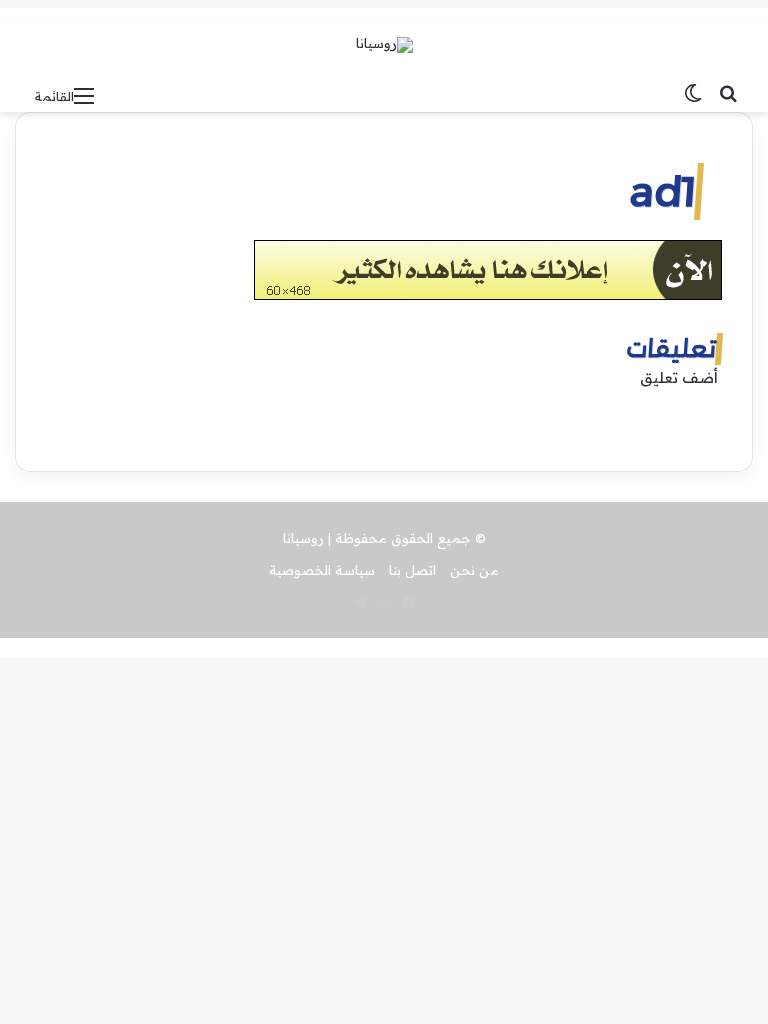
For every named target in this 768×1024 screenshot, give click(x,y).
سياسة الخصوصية (322, 570)
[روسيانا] (384, 45)
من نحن (474, 570)
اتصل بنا (412, 570)
